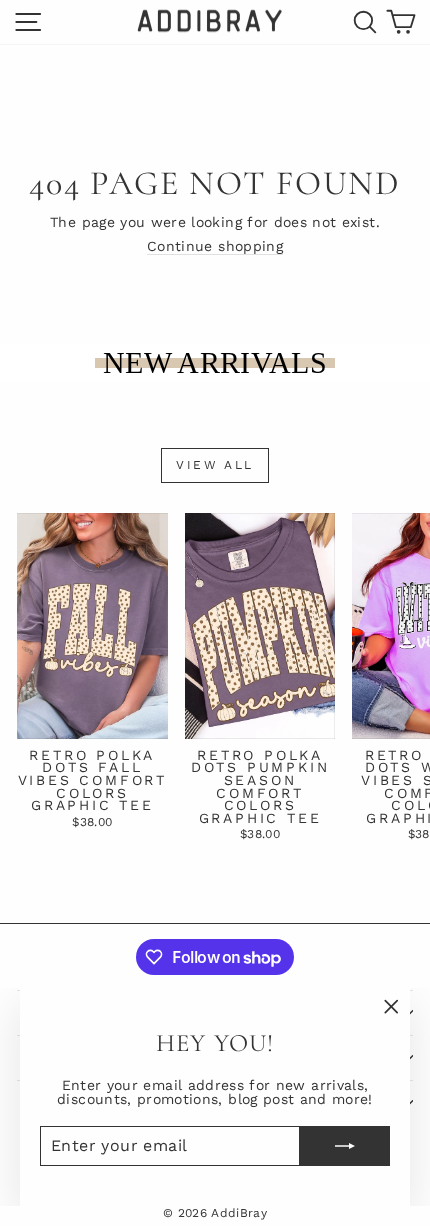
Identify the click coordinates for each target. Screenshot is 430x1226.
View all (214, 465)
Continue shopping (215, 246)
